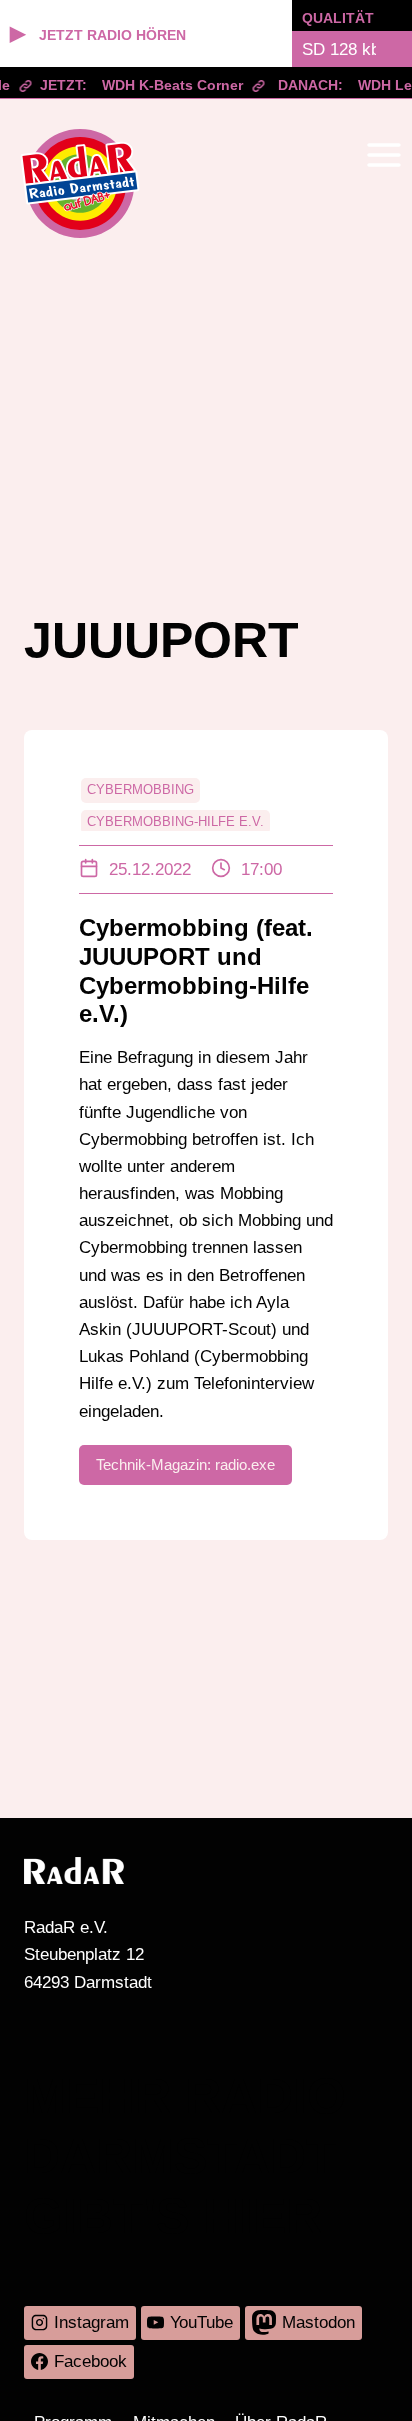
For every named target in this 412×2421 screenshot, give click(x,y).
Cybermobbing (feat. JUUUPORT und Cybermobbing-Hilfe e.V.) (196, 970)
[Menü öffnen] (383, 154)
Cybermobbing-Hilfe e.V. (175, 821)
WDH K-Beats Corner (165, 85)
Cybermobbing (140, 789)
